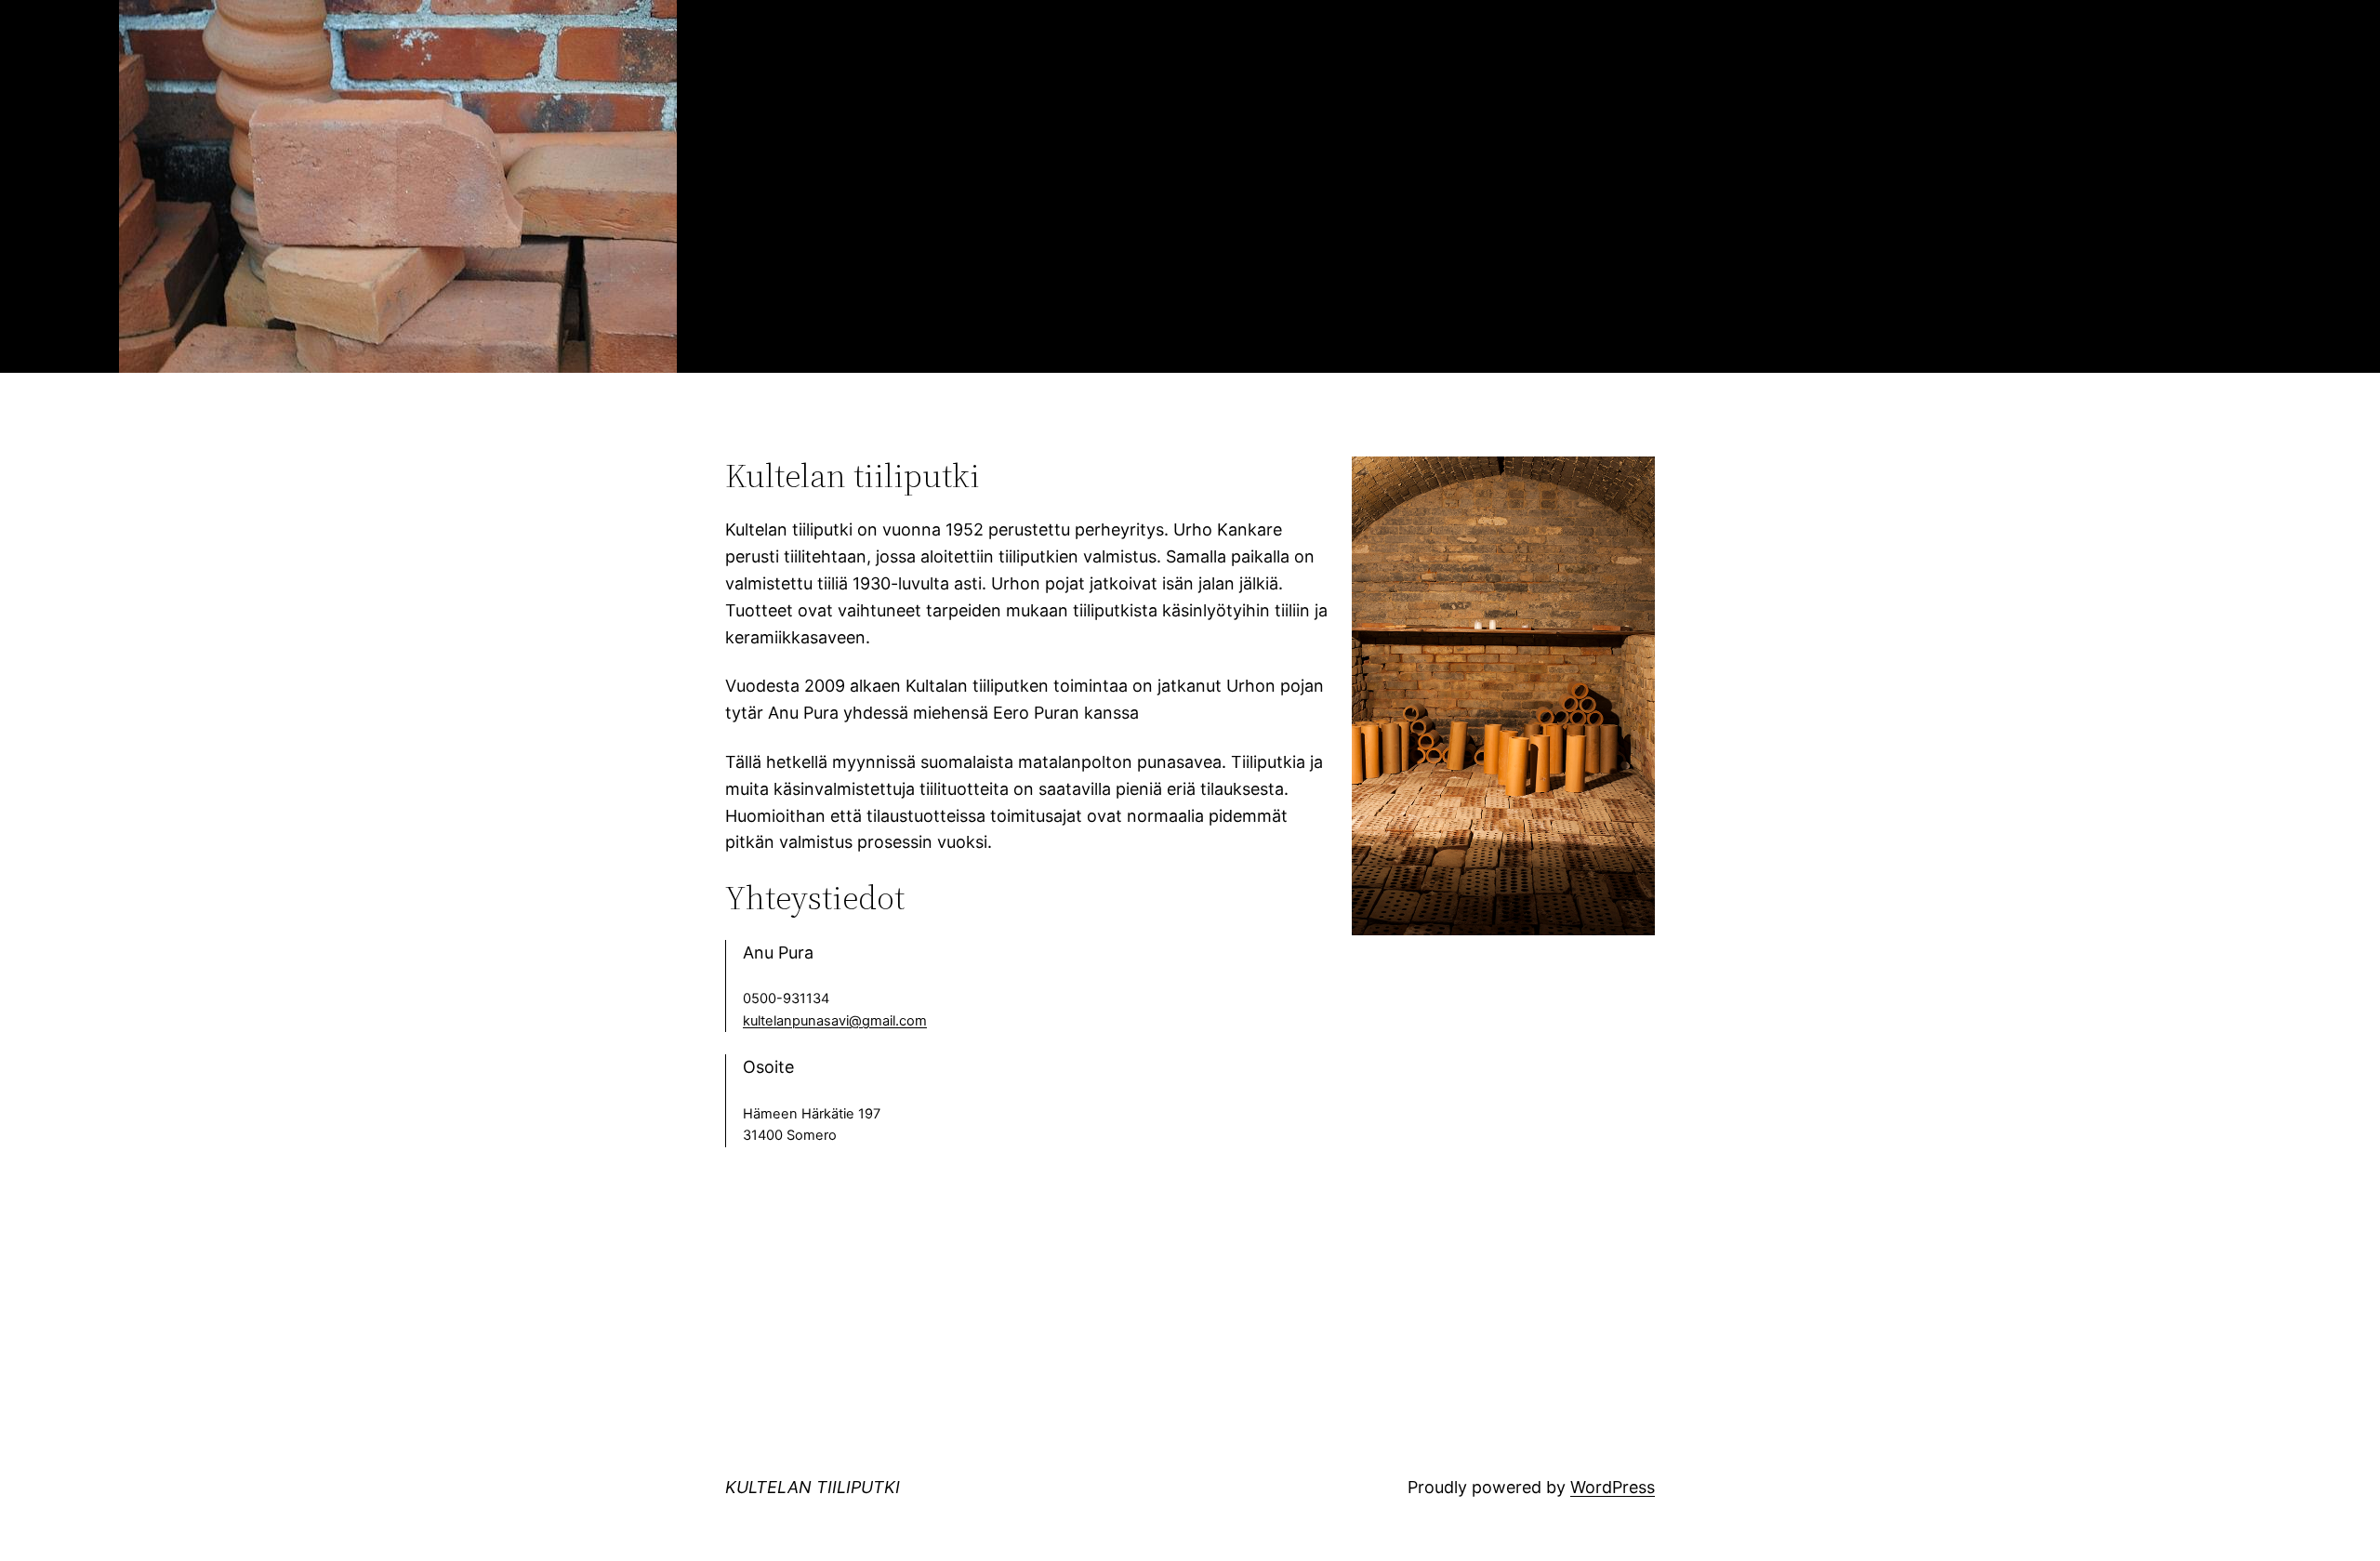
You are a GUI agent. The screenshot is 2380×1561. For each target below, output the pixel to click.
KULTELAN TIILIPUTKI (813, 1487)
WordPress (1613, 1487)
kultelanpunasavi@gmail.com (835, 1021)
